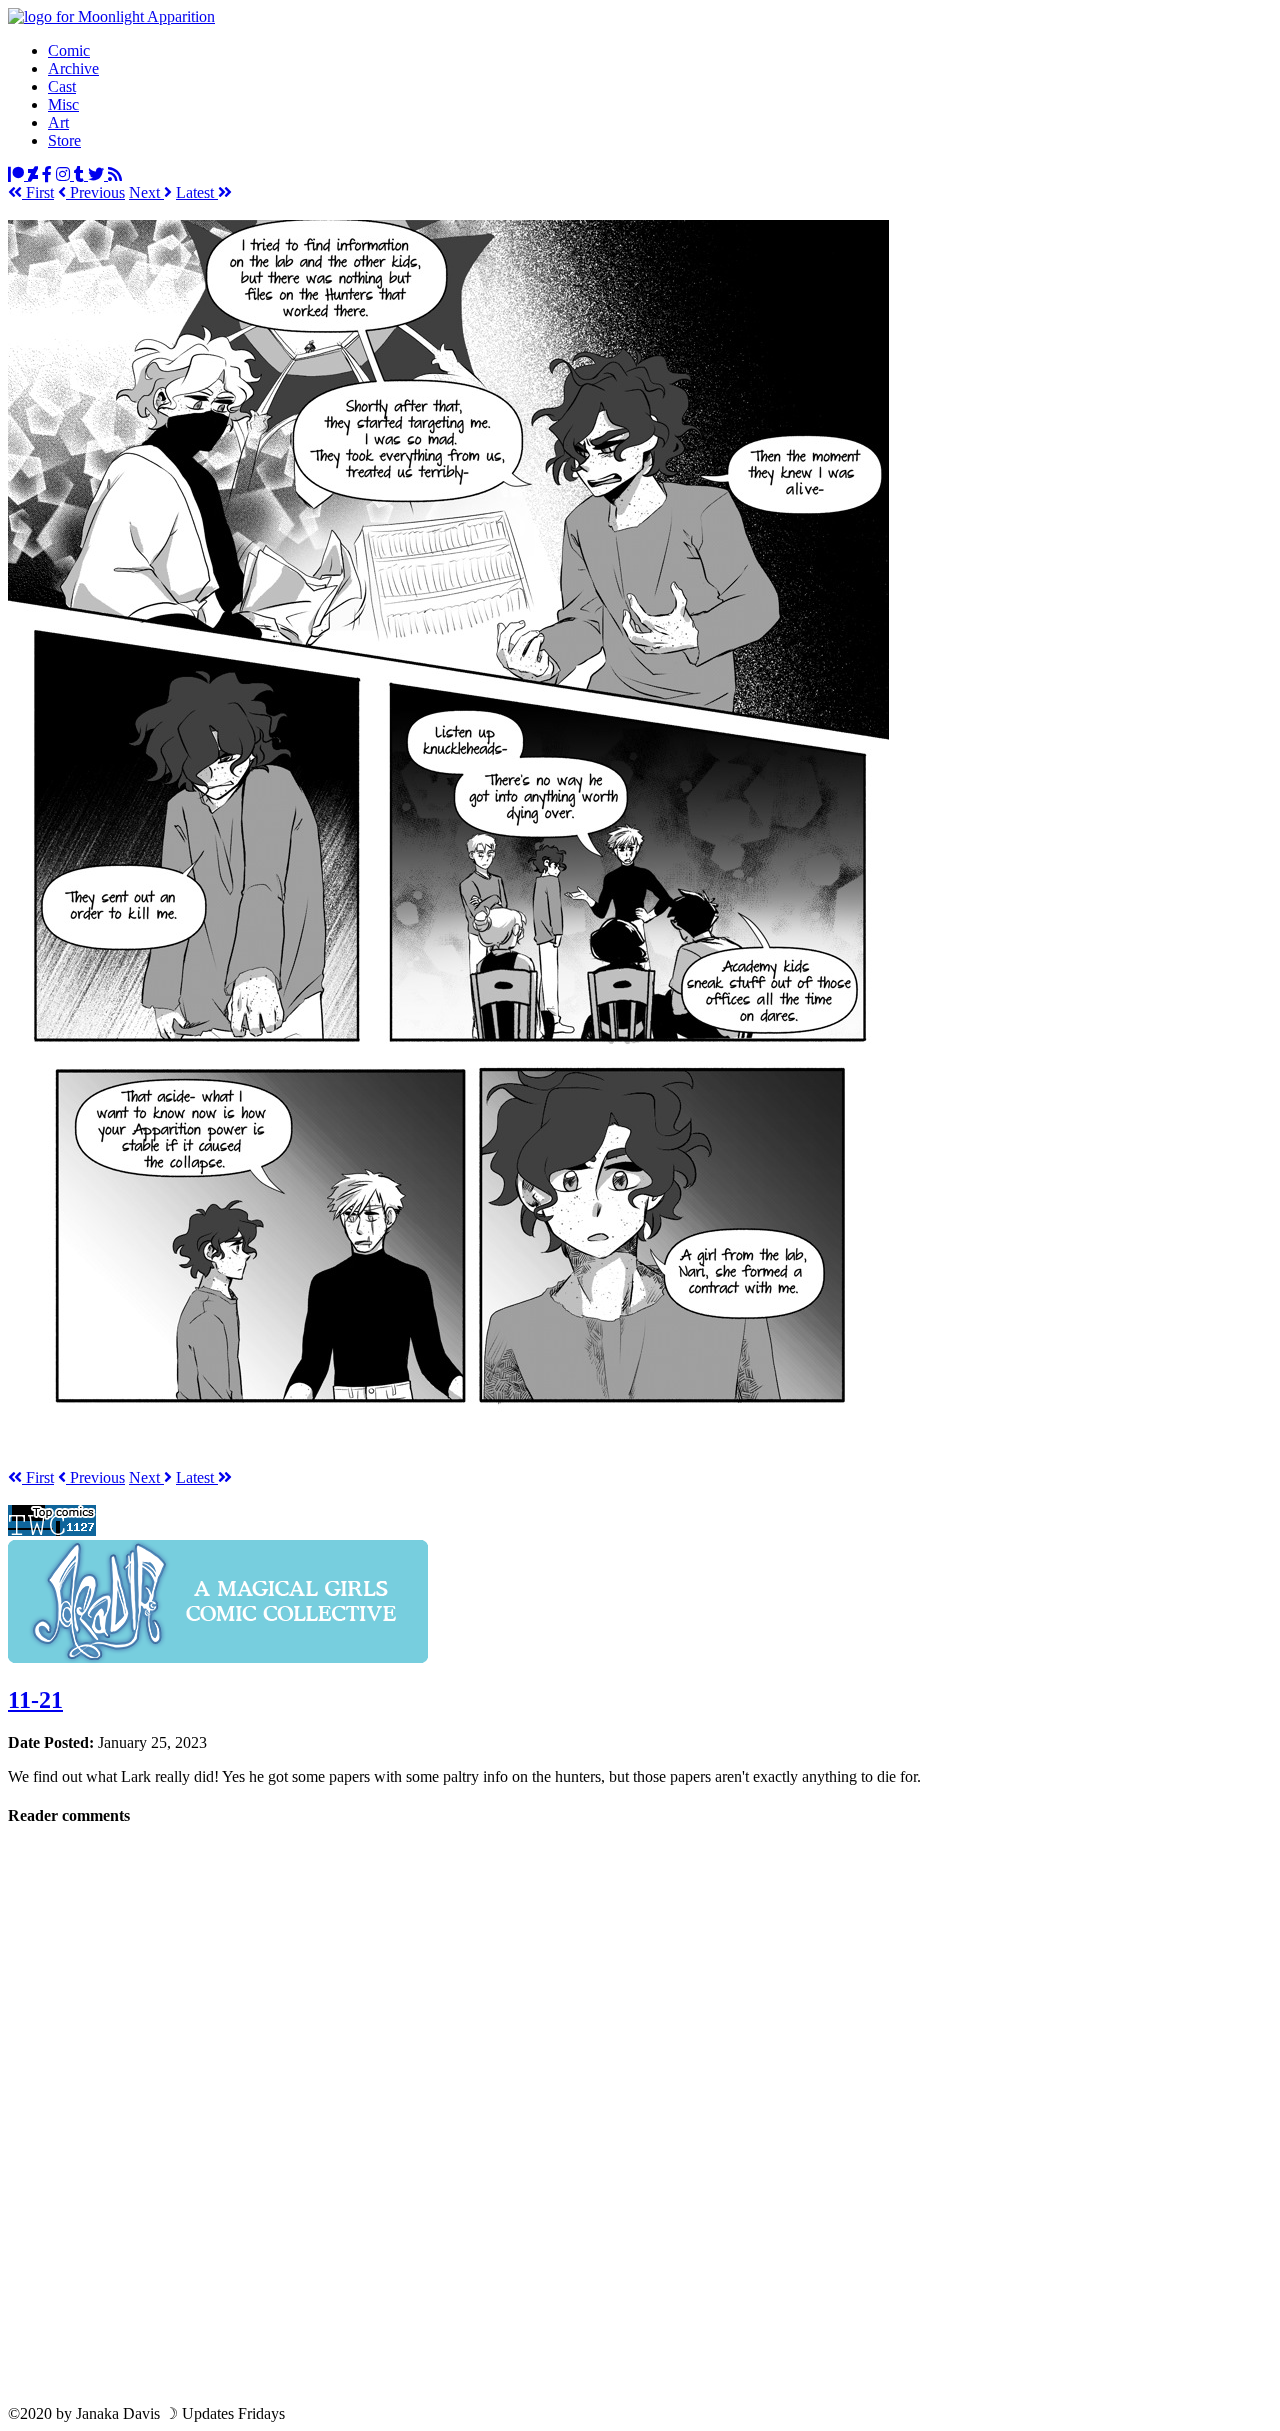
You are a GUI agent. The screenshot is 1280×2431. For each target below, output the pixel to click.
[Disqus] (640, 2114)
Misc (63, 104)
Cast (62, 86)
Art (58, 122)
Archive (73, 68)
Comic (69, 50)
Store (64, 140)
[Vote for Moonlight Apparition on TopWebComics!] (52, 1530)
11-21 (35, 1700)
